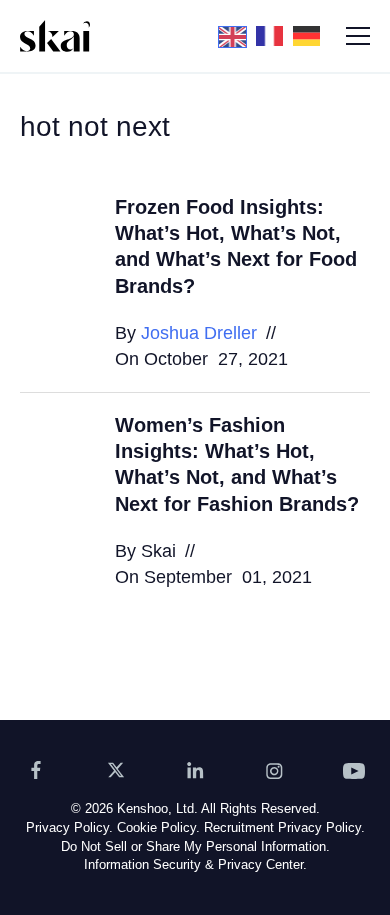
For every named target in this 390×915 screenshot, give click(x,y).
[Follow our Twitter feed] (116, 770)
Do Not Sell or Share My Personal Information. (195, 846)
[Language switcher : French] (274, 35)
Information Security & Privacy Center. (195, 864)
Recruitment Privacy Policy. (284, 827)
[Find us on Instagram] (275, 770)
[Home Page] (55, 36)
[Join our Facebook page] (36, 770)
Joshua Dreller (199, 333)
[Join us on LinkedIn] (195, 770)
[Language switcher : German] (311, 35)
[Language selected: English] (274, 36)
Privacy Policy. (69, 827)
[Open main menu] (358, 36)
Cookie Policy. (158, 827)
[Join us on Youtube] (354, 770)
